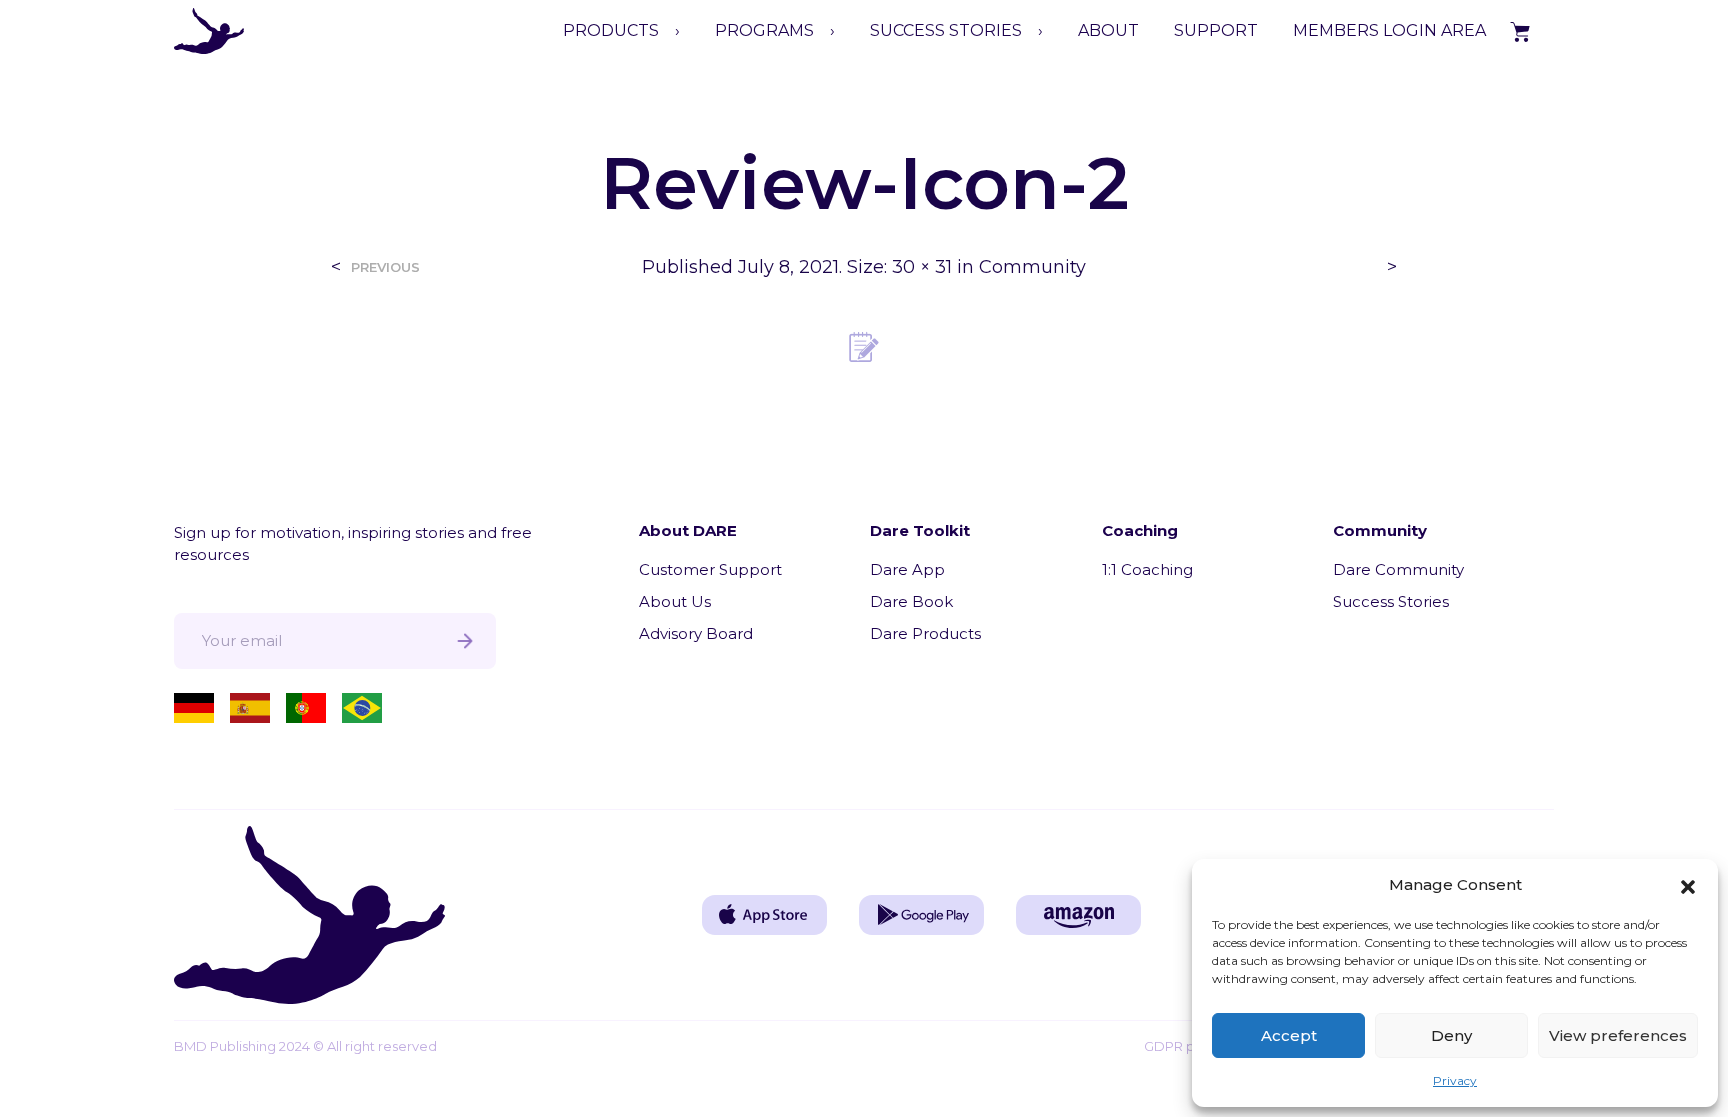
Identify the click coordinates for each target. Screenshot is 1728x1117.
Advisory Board (696, 633)
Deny (1451, 1035)
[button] (1688, 885)
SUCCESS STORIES (946, 30)
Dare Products (925, 633)
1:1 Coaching (1147, 569)
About (1108, 30)
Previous (385, 267)
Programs (764, 30)
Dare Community (1398, 569)
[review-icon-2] (864, 345)
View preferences (1618, 1035)
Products (611, 30)
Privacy (1455, 1080)
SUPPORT (1216, 30)
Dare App (907, 569)
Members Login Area (1389, 30)
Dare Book (911, 601)
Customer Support (710, 569)
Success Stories (1391, 601)
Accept (1289, 1035)
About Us (675, 601)
